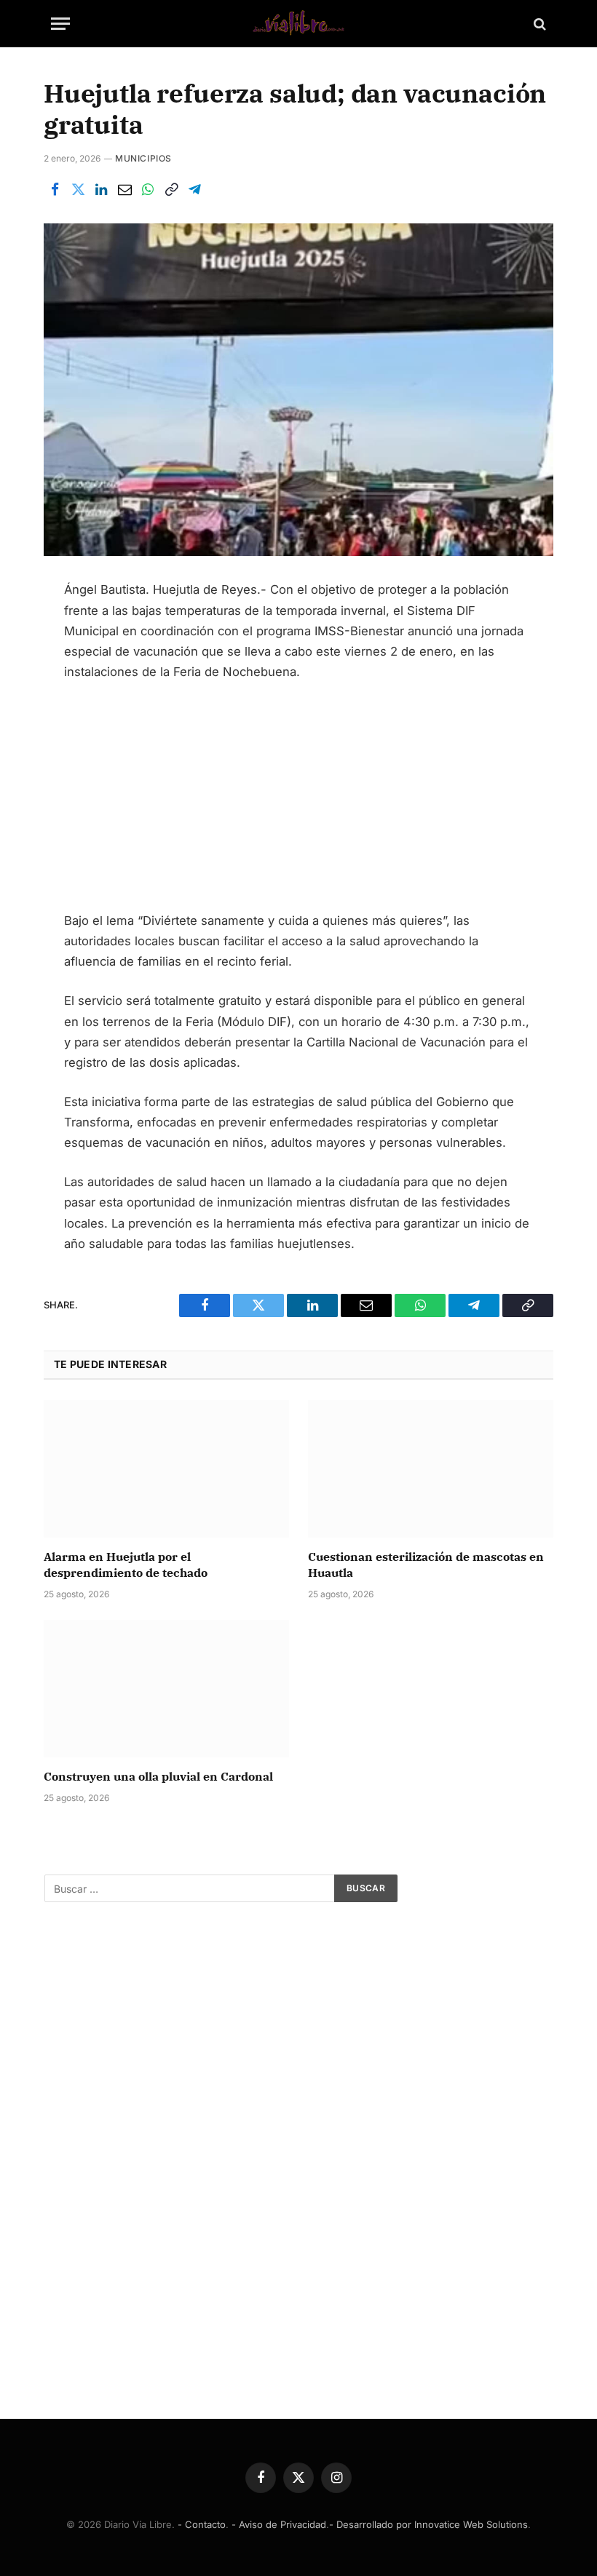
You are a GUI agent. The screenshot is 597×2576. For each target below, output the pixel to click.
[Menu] (60, 24)
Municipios (143, 158)
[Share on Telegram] (194, 190)
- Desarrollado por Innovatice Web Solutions (428, 2524)
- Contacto (202, 2524)
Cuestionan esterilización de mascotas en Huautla (426, 1565)
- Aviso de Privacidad (279, 2524)
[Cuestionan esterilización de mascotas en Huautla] (431, 1469)
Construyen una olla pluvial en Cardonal (158, 1776)
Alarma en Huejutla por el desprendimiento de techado (126, 1565)
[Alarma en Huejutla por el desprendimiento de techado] (166, 1469)
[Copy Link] (171, 190)
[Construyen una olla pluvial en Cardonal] (166, 1689)
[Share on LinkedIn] (101, 190)
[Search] (538, 24)
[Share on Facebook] (55, 190)
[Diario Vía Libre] (298, 24)
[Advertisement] (299, 803)
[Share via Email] (124, 190)
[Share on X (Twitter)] (78, 190)
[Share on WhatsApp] (148, 190)
